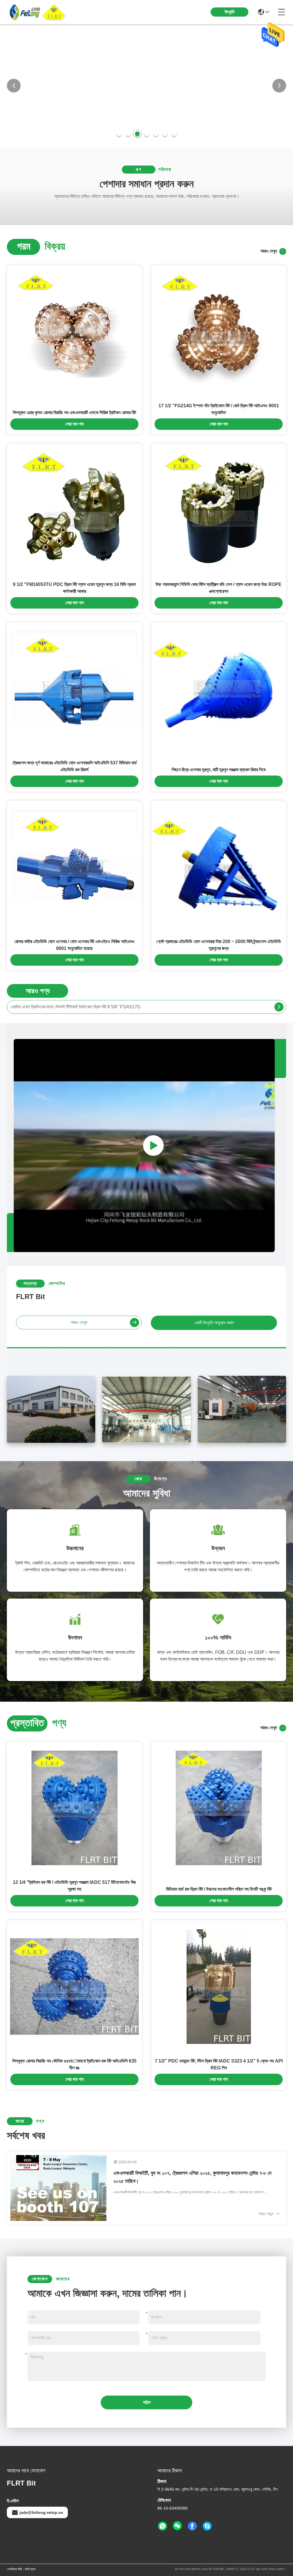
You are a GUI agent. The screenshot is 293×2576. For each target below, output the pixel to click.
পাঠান (147, 2402)
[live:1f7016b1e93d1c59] (207, 2526)
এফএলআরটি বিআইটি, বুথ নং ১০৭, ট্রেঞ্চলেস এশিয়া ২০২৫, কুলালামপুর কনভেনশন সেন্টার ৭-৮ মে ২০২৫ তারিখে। (192, 2177)
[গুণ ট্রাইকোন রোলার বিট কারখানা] (146, 145)
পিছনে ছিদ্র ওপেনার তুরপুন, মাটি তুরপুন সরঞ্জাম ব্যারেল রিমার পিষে (219, 770)
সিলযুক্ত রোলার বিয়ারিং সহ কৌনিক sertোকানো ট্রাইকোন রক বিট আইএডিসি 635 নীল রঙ (74, 2064)
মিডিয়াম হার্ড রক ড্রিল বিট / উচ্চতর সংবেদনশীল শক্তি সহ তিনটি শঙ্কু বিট (219, 1889)
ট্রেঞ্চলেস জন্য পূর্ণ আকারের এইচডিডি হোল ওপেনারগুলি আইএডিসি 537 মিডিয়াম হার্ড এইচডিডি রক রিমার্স (75, 766)
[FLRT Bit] (38, 12)
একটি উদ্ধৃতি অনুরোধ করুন (214, 1323)
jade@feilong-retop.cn (41, 2512)
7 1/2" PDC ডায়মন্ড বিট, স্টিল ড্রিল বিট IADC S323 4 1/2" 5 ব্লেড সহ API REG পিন (219, 2064)
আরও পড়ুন (267, 2214)
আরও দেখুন (270, 251)
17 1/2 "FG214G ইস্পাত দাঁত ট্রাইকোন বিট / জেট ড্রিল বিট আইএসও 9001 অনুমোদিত (219, 409)
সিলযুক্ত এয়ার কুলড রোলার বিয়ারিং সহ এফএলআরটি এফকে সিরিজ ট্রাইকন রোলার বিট (74, 413)
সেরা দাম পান (75, 424)
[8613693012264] (163, 2526)
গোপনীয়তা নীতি (14, 2569)
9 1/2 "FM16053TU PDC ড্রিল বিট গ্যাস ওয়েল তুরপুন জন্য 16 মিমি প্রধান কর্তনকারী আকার (74, 588)
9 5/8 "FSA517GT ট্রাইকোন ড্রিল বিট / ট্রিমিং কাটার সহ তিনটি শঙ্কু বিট (67, 1007)
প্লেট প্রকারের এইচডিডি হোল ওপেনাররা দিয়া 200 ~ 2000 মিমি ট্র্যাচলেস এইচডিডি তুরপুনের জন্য (219, 945)
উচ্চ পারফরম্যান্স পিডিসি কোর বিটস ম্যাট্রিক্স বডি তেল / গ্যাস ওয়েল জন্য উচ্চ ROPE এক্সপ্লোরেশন (219, 588)
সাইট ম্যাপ (30, 2569)
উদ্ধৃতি (230, 12)
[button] (119, 134)
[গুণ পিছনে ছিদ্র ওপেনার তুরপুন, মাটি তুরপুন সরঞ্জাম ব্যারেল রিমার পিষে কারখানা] (219, 689)
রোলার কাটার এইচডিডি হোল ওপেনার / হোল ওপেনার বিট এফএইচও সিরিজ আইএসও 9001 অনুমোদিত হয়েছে (74, 945)
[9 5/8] (279, 1007)
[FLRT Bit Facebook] (192, 2526)
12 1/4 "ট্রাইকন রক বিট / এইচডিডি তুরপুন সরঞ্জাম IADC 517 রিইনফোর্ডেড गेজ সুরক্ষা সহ (74, 1886)
